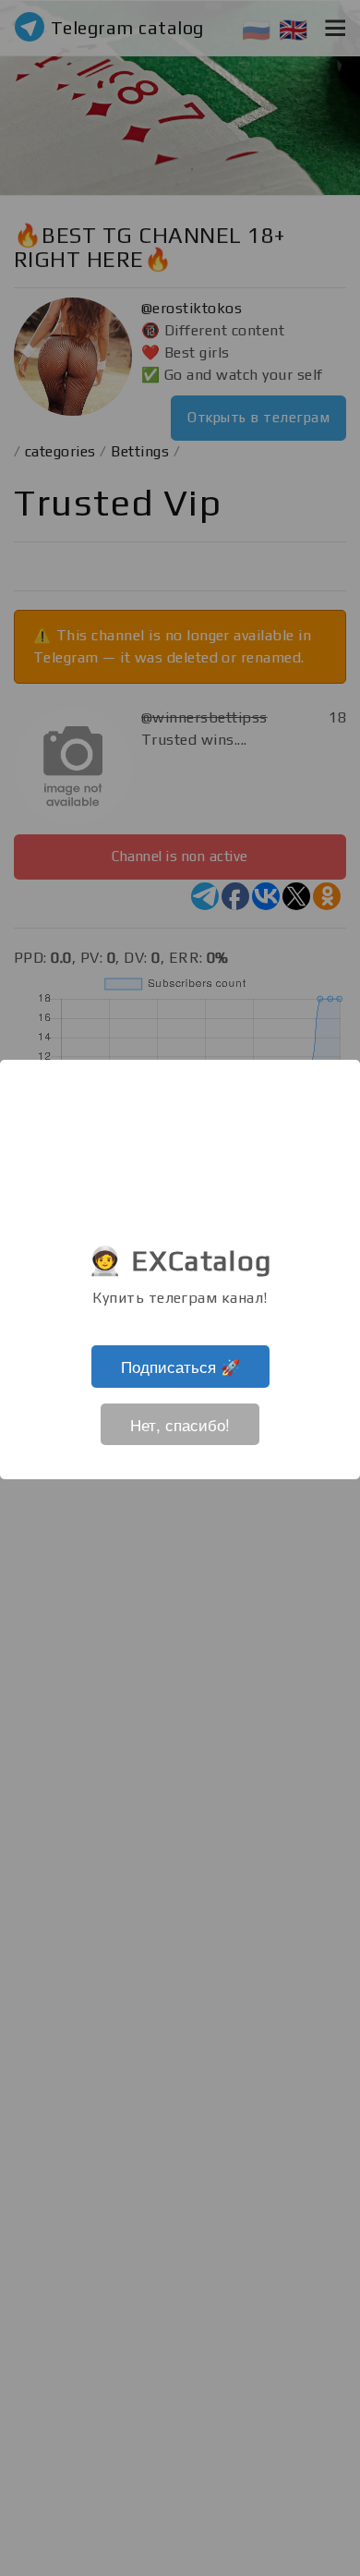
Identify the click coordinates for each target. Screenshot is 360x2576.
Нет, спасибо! (180, 1424)
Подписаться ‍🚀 (180, 1366)
